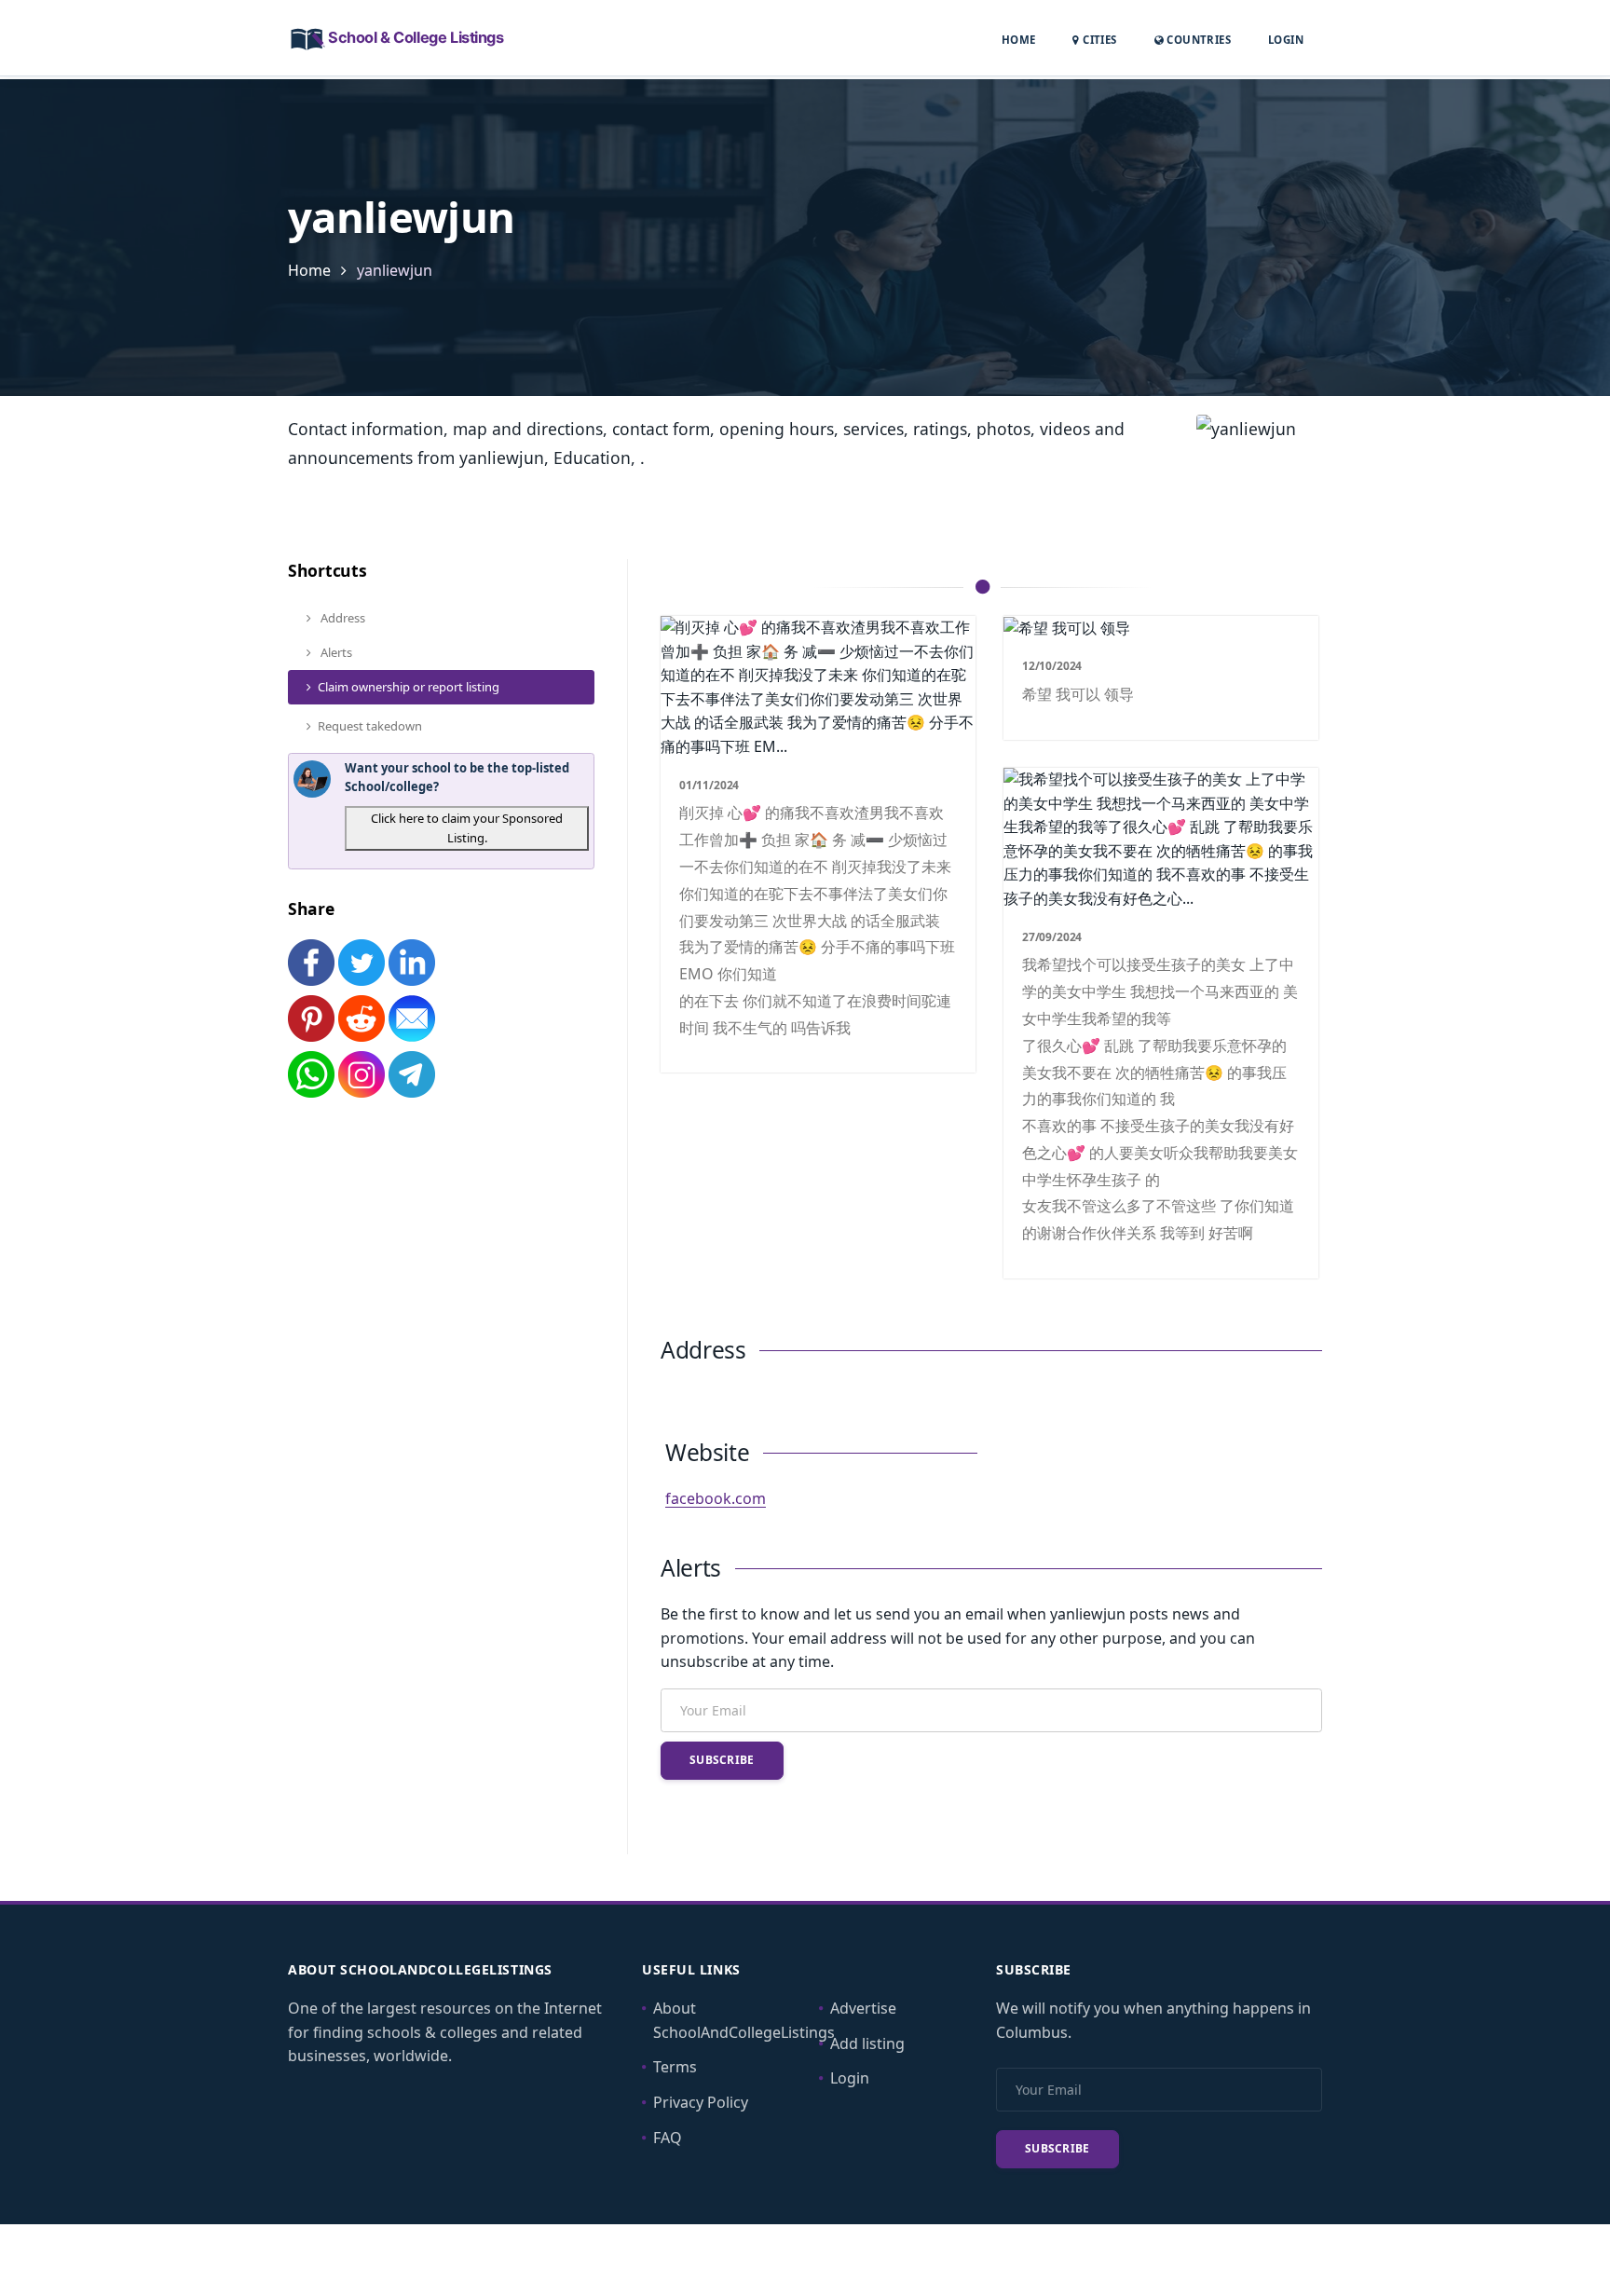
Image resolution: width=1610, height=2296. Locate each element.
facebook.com (716, 1498)
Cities (1098, 40)
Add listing (867, 2043)
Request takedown (370, 726)
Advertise (863, 2008)
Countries (1197, 39)
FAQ (668, 2138)
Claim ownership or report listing (409, 687)
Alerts (335, 652)
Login (1286, 39)
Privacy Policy (701, 2102)
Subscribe (722, 1760)
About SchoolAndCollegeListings (744, 2020)
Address (341, 618)
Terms (675, 2067)
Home (1019, 40)
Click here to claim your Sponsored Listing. (467, 828)
